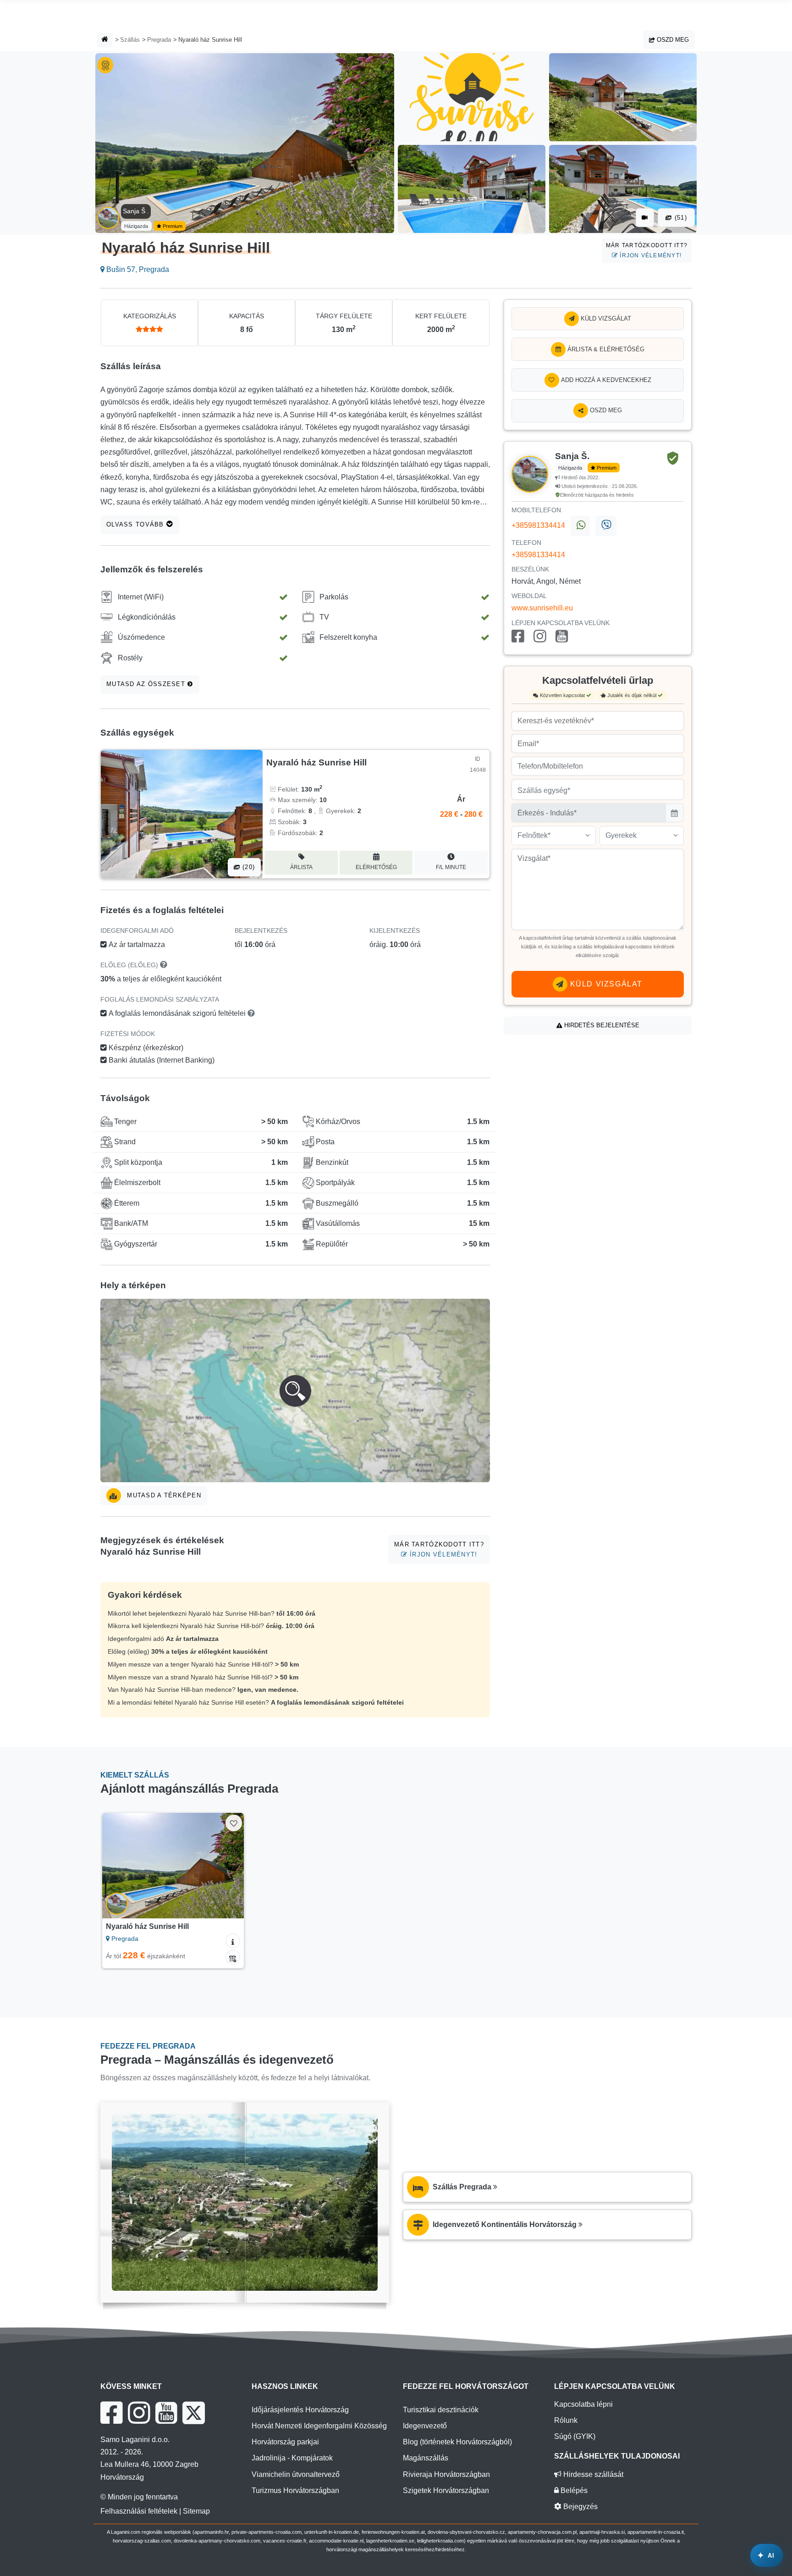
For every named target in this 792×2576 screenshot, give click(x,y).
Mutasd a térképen (163, 1495)
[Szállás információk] (233, 1941)
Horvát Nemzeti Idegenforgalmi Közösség (319, 2426)
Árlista (301, 867)
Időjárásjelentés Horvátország (300, 2410)
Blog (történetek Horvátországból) (457, 2442)
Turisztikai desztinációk (441, 2410)
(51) (680, 218)
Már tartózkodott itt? (647, 250)
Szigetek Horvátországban (446, 2490)
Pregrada (159, 40)
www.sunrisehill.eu (542, 608)
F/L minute (451, 867)
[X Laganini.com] (194, 2413)
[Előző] (118, 1866)
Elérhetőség (376, 867)
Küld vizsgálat (605, 319)
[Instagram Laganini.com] (139, 2413)
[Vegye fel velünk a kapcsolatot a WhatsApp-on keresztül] (580, 526)
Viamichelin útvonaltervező (296, 2474)
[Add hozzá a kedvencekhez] (234, 1823)
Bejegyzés (580, 2507)
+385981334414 (538, 525)
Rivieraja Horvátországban (446, 2474)
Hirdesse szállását (592, 2474)
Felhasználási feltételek (139, 2511)
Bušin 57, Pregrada (137, 269)
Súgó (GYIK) (575, 2436)
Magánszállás (426, 2458)
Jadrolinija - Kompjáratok (292, 2458)
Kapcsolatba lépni (583, 2404)
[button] (295, 1390)
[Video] (645, 218)
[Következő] (228, 1866)
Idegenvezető (425, 2426)
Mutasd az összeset (147, 684)
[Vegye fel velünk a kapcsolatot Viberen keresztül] (606, 526)
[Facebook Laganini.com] (111, 2413)
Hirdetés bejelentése (601, 1025)
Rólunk (566, 2420)
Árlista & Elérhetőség (605, 349)
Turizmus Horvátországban (295, 2490)
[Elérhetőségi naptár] (233, 1957)
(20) (247, 867)
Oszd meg (672, 40)
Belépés (573, 2490)
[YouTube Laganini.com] (166, 2413)
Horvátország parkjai (285, 2442)
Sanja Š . (136, 211)
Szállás (130, 40)
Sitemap (196, 2511)
